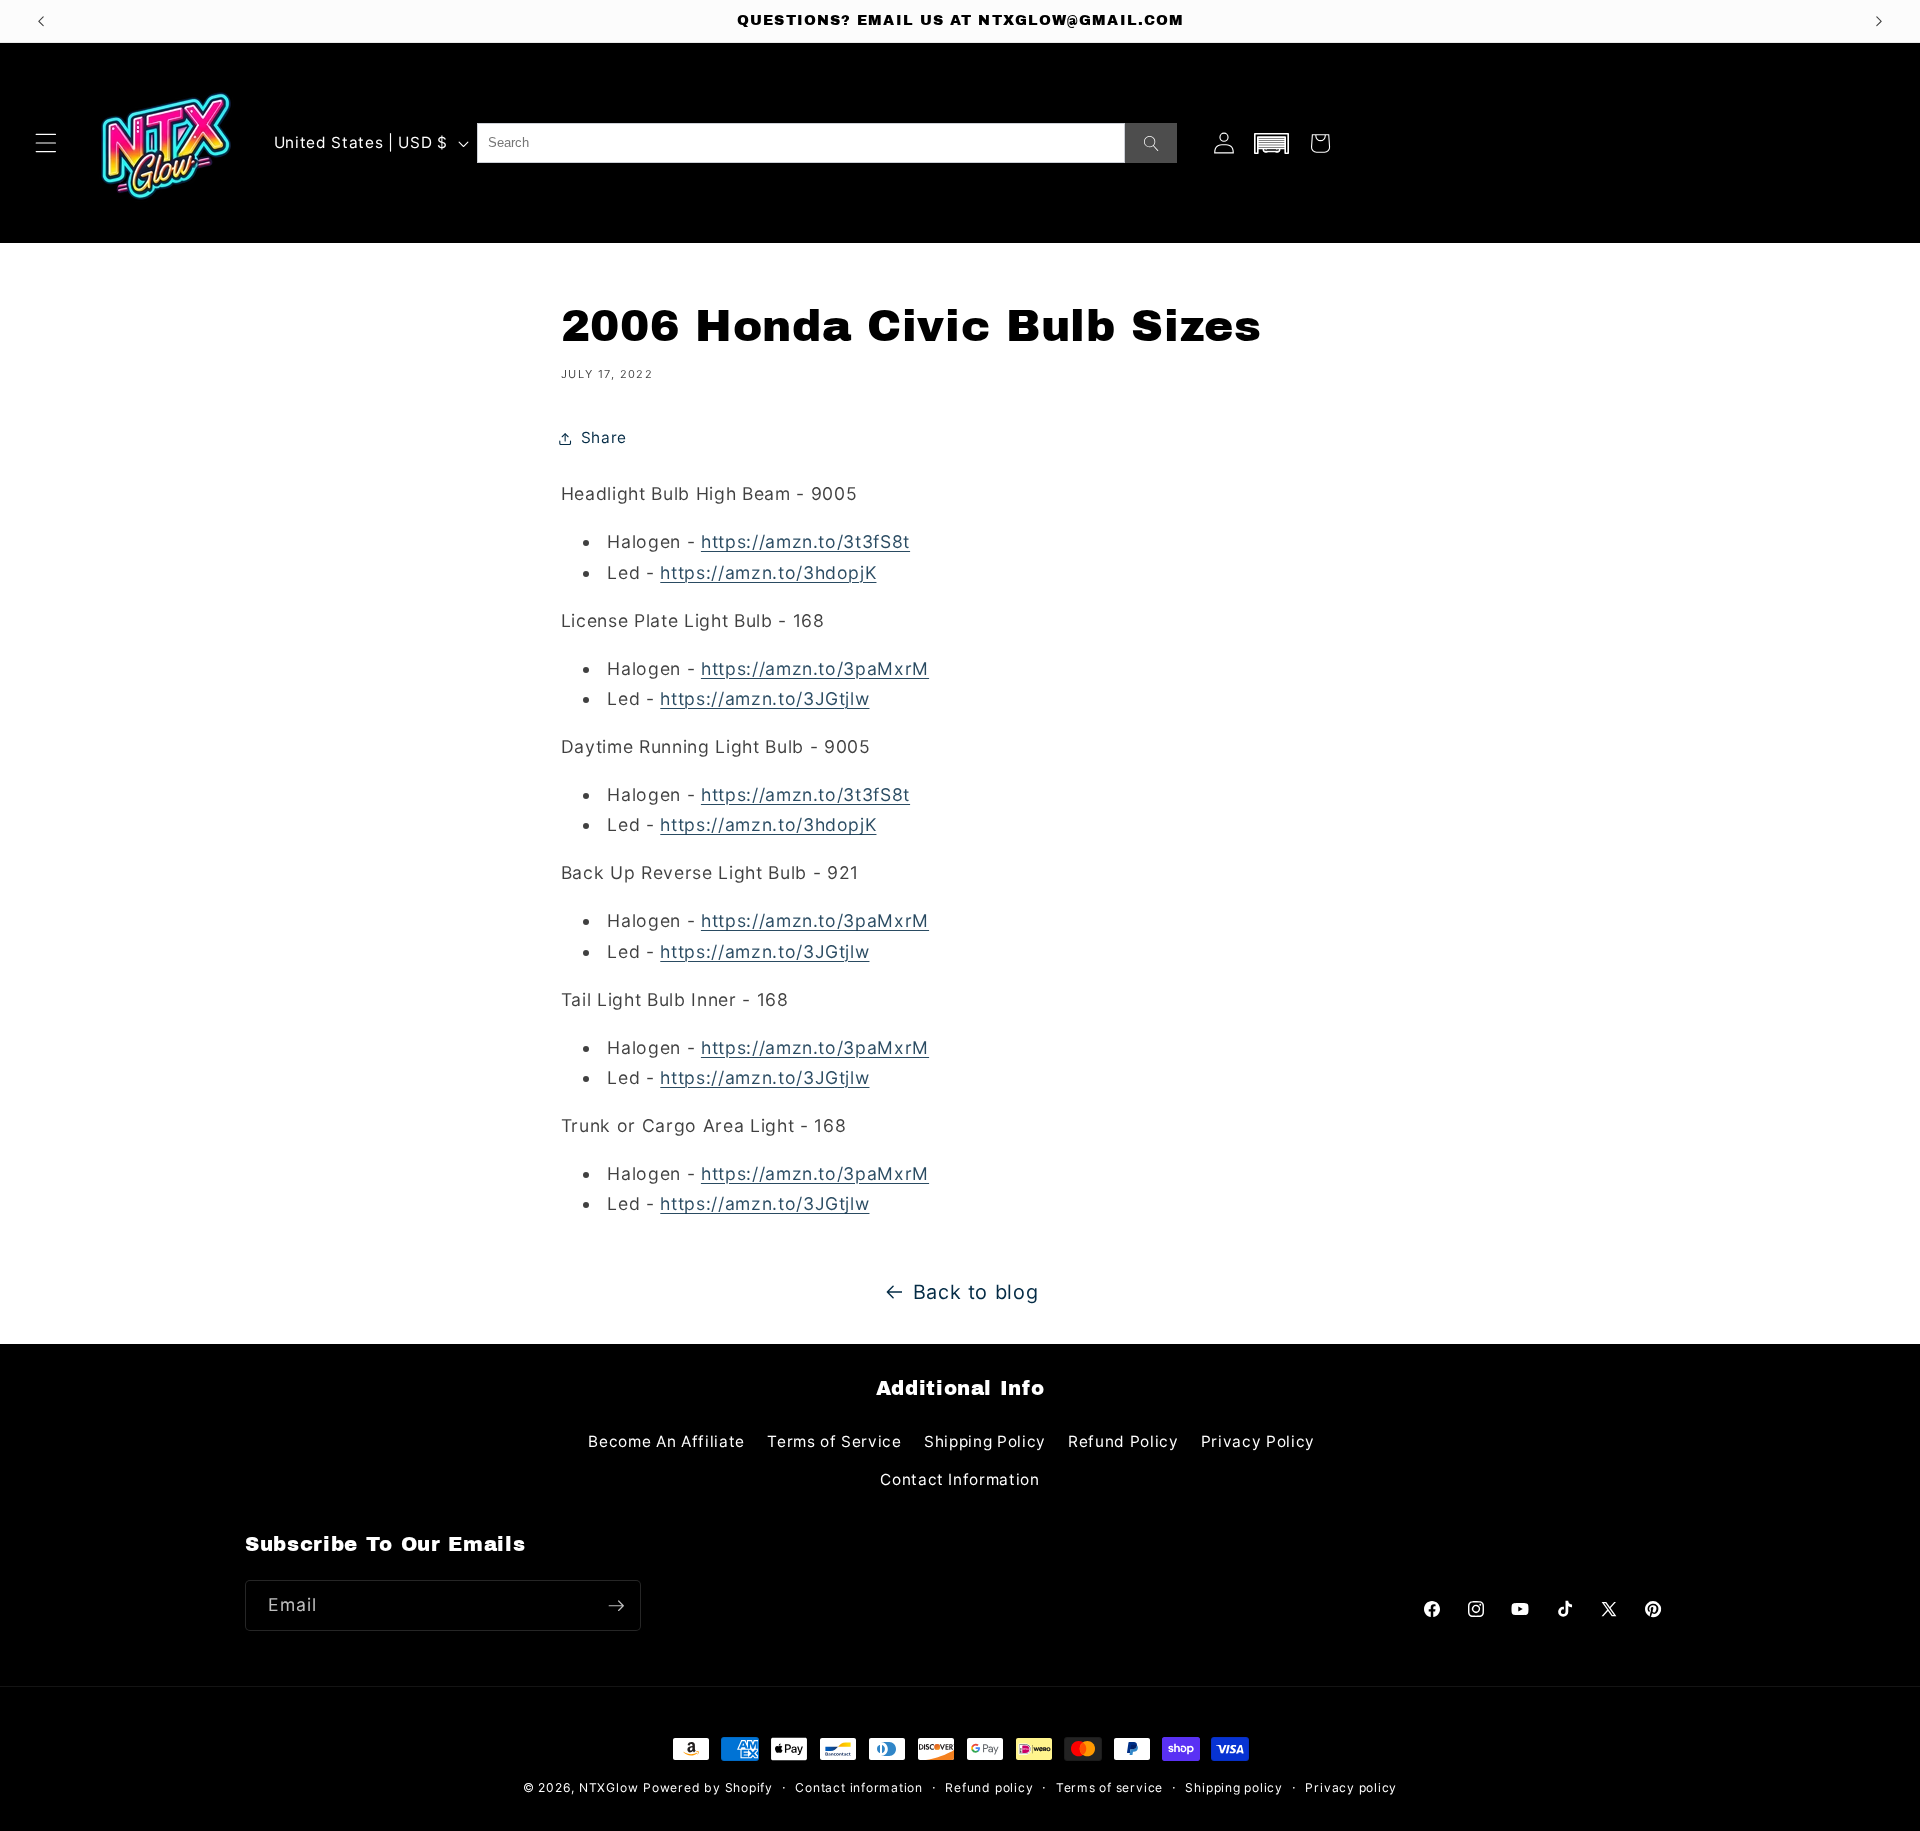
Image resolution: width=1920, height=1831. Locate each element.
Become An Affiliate (666, 1441)
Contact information (859, 1787)
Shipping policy (1234, 1787)
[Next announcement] (1879, 21)
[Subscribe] (616, 1606)
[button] (46, 143)
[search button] (1151, 143)
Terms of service (1109, 1787)
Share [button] (604, 437)
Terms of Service (834, 1441)
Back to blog (976, 1292)
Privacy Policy (1258, 1441)
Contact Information (960, 1479)
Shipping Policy (985, 1441)
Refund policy (989, 1787)
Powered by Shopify (708, 1787)
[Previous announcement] (41, 21)
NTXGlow (608, 1787)
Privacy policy (1351, 1787)
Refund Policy (1123, 1441)
